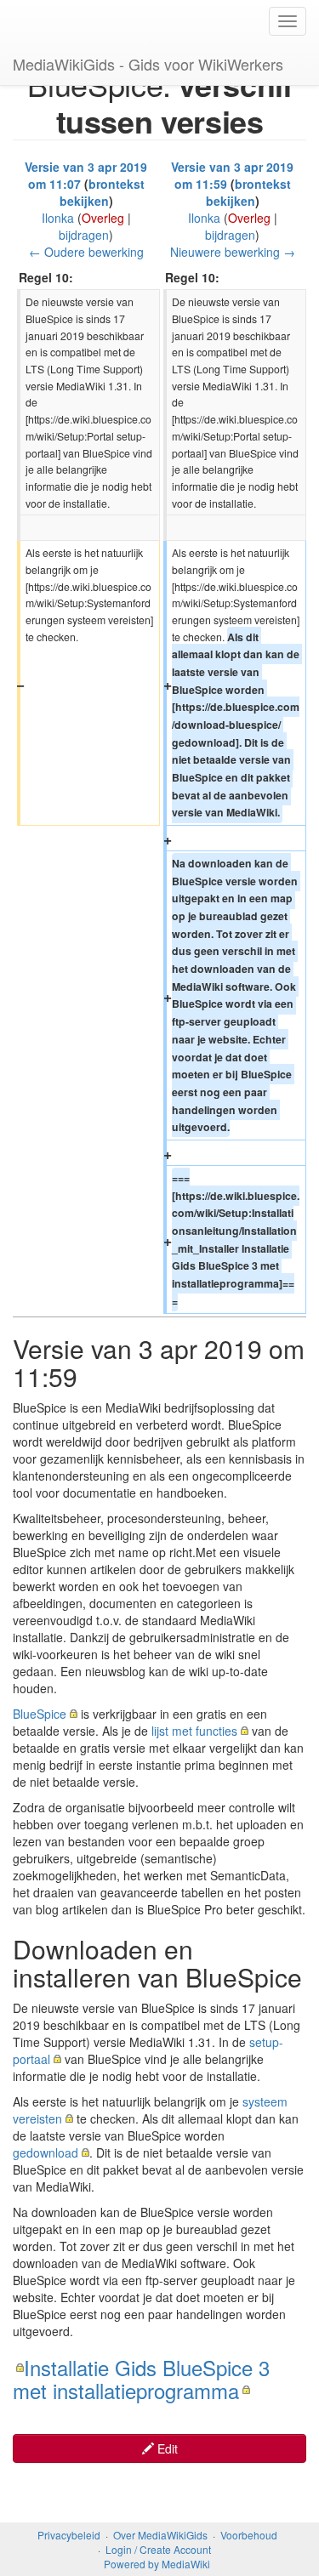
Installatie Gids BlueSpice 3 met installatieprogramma (141, 2378)
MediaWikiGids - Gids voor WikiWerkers (148, 64)
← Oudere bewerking (86, 252)
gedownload (46, 2152)
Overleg (103, 218)
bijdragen (84, 235)
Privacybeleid (69, 2535)
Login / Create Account (158, 2549)
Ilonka (58, 218)
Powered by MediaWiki (157, 2564)
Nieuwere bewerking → (233, 252)
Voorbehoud (249, 2535)
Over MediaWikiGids (160, 2535)
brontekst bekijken (102, 192)
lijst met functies (194, 1731)
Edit (166, 2448)
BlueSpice (40, 1714)
